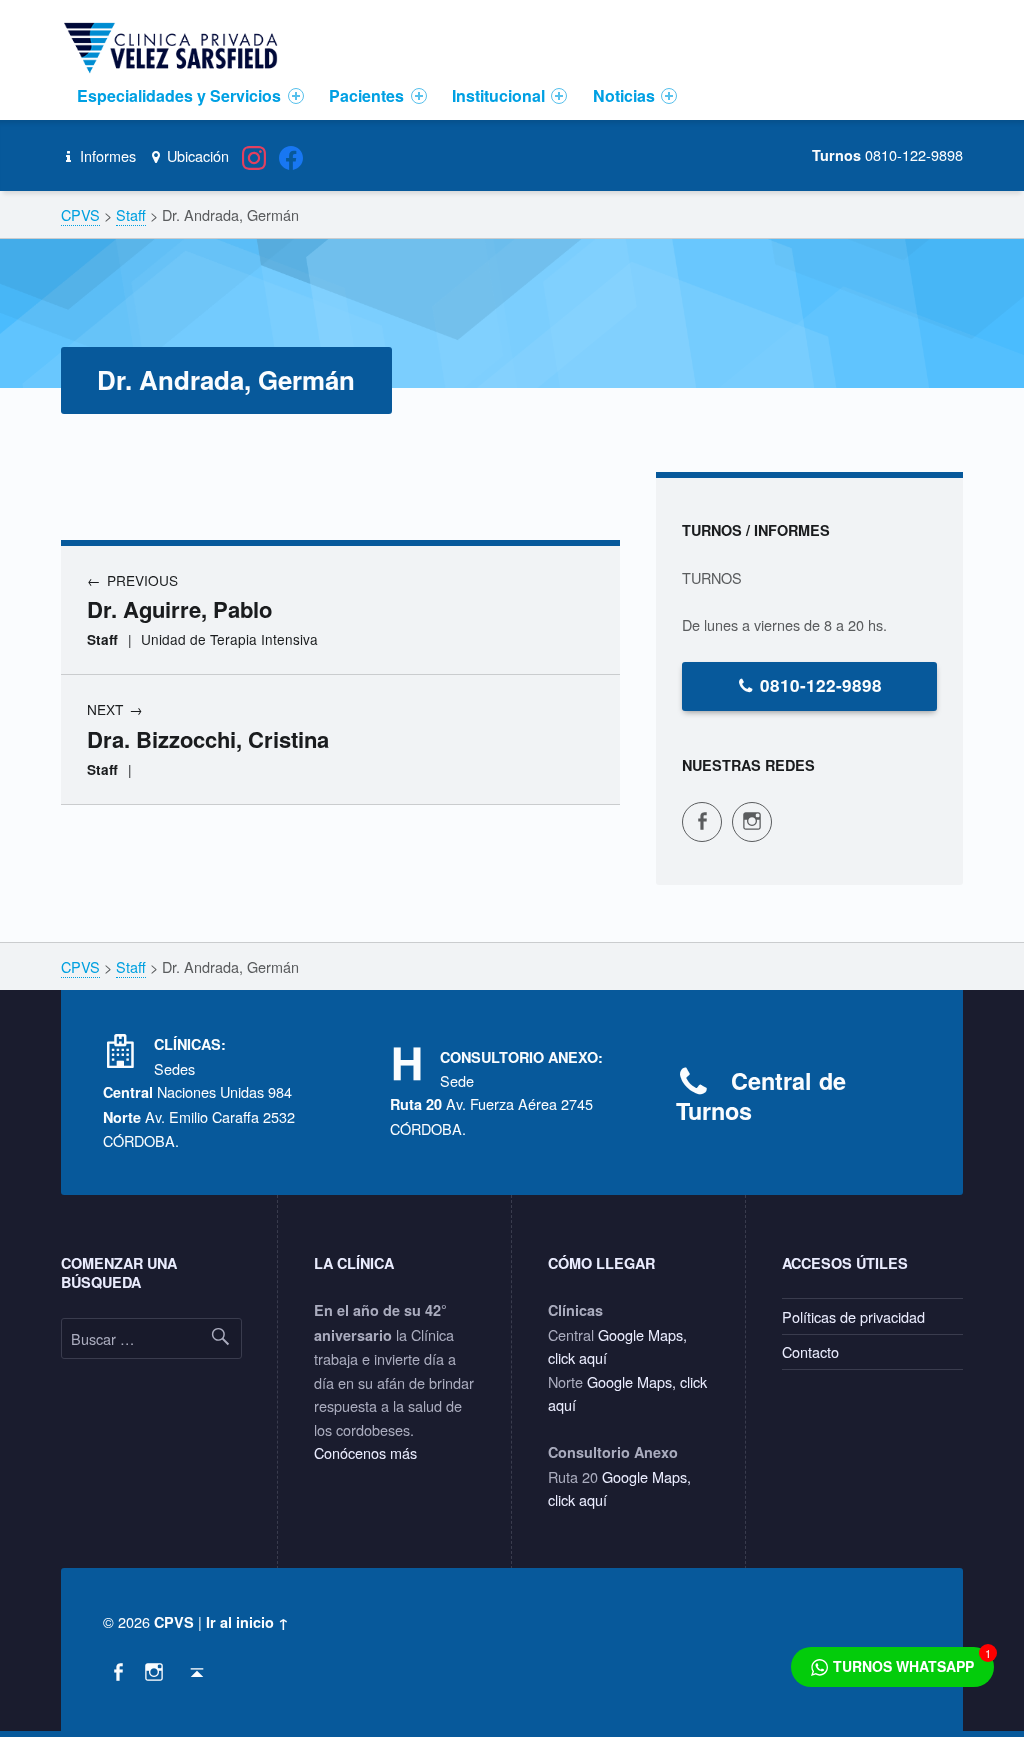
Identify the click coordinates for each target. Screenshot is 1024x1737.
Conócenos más (365, 1452)
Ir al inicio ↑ (247, 1622)
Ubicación (196, 155)
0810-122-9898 (821, 685)
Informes (105, 155)
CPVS (174, 1622)
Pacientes (366, 95)
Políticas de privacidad (853, 1316)
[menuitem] (191, 96)
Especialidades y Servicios (179, 95)
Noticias (624, 95)
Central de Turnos (760, 1095)
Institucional (498, 95)
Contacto (810, 1351)
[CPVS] (174, 46)
